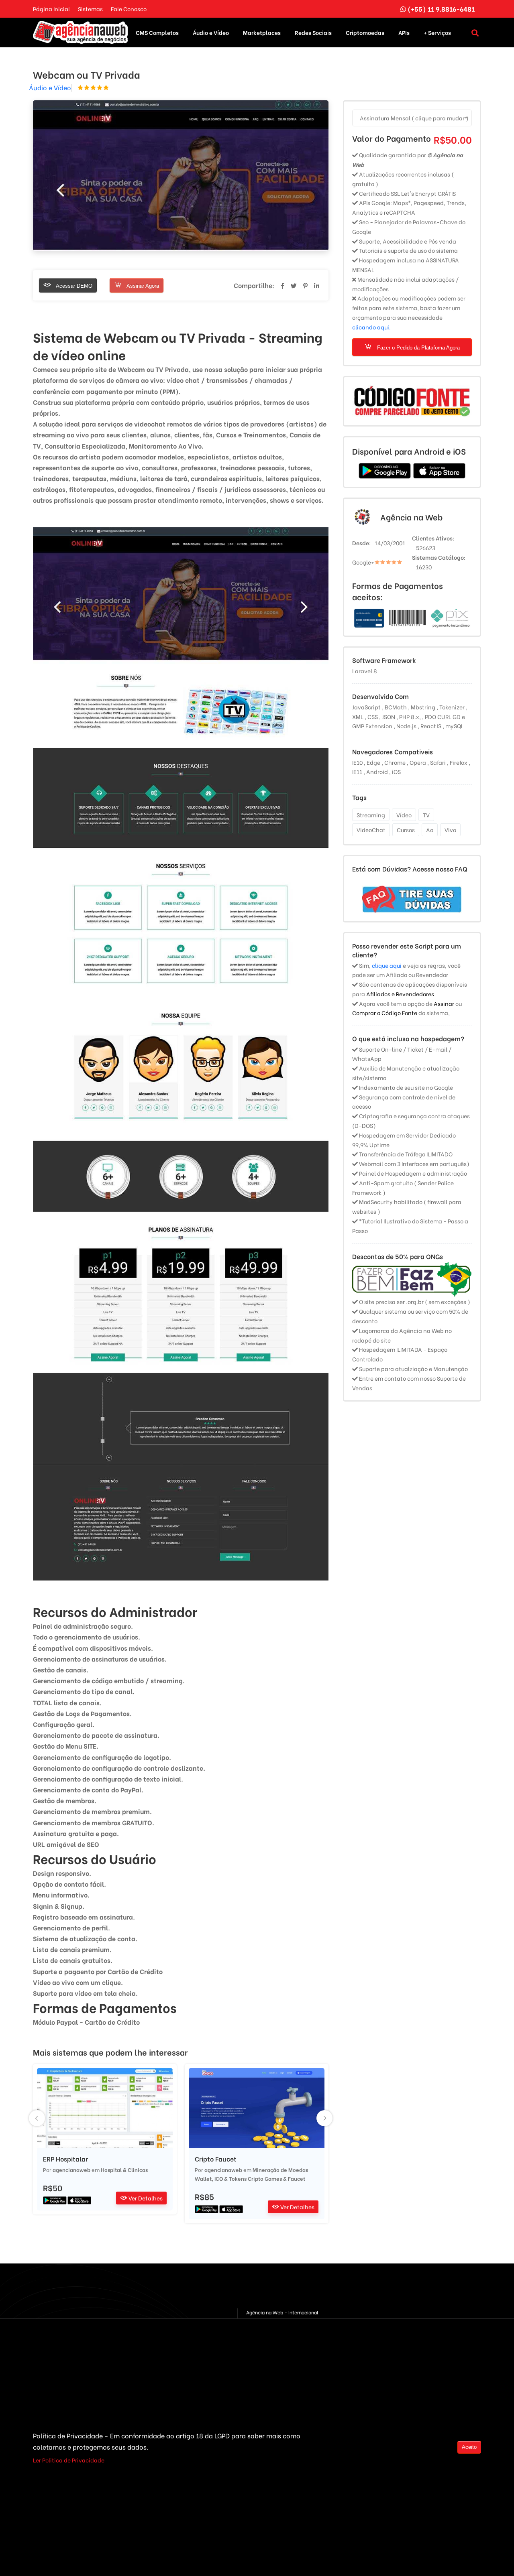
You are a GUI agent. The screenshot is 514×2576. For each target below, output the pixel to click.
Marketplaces (262, 32)
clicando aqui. (371, 327)
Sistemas (90, 9)
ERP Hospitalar (65, 2159)
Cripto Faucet (216, 2159)
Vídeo (404, 815)
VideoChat (371, 830)
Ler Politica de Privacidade (69, 2460)
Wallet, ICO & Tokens (221, 2178)
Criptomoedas (365, 32)
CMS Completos (157, 32)
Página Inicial (51, 9)
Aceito (469, 2447)
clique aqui (387, 965)
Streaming (371, 815)
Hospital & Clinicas (124, 2169)
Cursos (406, 830)
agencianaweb (71, 2169)
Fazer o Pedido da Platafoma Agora (418, 348)
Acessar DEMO (73, 286)
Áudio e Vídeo (211, 32)
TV (426, 815)
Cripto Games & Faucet (276, 2178)
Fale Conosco (129, 9)
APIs (404, 32)
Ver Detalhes (145, 2198)
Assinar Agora (142, 286)
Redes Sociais (313, 32)
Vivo (450, 830)
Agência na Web (411, 517)
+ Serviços (437, 32)
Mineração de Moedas (280, 2169)
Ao (430, 830)
